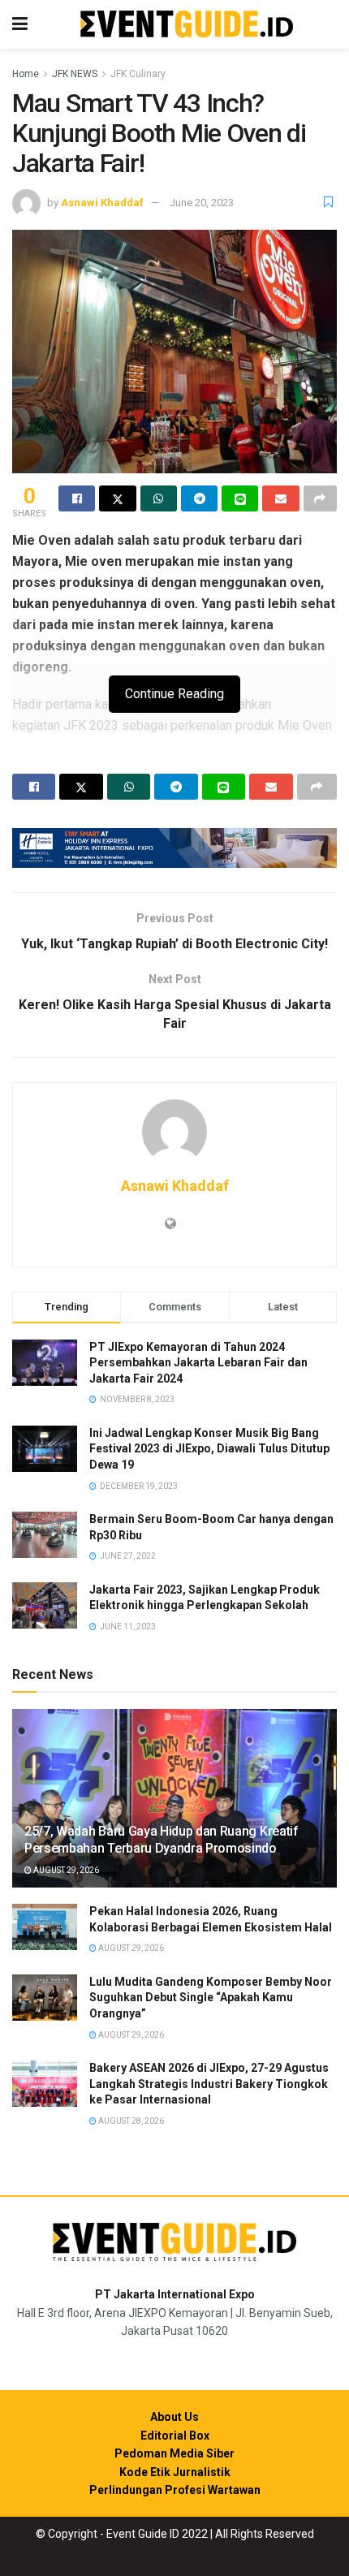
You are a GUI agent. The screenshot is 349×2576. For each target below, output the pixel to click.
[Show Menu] (20, 24)
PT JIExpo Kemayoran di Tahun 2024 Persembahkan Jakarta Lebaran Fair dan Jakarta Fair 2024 (198, 1363)
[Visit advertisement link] (174, 848)
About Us (174, 2417)
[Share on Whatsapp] (159, 498)
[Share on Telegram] (199, 498)
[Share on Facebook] (77, 498)
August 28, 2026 (130, 2121)
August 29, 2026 (65, 1870)
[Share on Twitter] (117, 498)
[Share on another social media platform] (320, 498)
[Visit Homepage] (187, 25)
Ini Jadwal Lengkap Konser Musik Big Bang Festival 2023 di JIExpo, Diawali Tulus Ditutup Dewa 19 (209, 1449)
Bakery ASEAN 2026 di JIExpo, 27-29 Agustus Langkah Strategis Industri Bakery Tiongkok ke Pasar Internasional (209, 2084)
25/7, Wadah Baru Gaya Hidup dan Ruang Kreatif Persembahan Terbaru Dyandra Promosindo (162, 1840)
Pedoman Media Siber (174, 2453)
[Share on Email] (280, 498)
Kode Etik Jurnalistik (175, 2472)
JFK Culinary (138, 74)
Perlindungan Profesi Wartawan (175, 2490)
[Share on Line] (240, 498)
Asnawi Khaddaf (102, 203)
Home (26, 74)
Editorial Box (175, 2436)
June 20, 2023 (202, 203)
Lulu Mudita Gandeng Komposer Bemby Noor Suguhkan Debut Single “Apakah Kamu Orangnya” (211, 1998)
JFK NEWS (75, 74)
